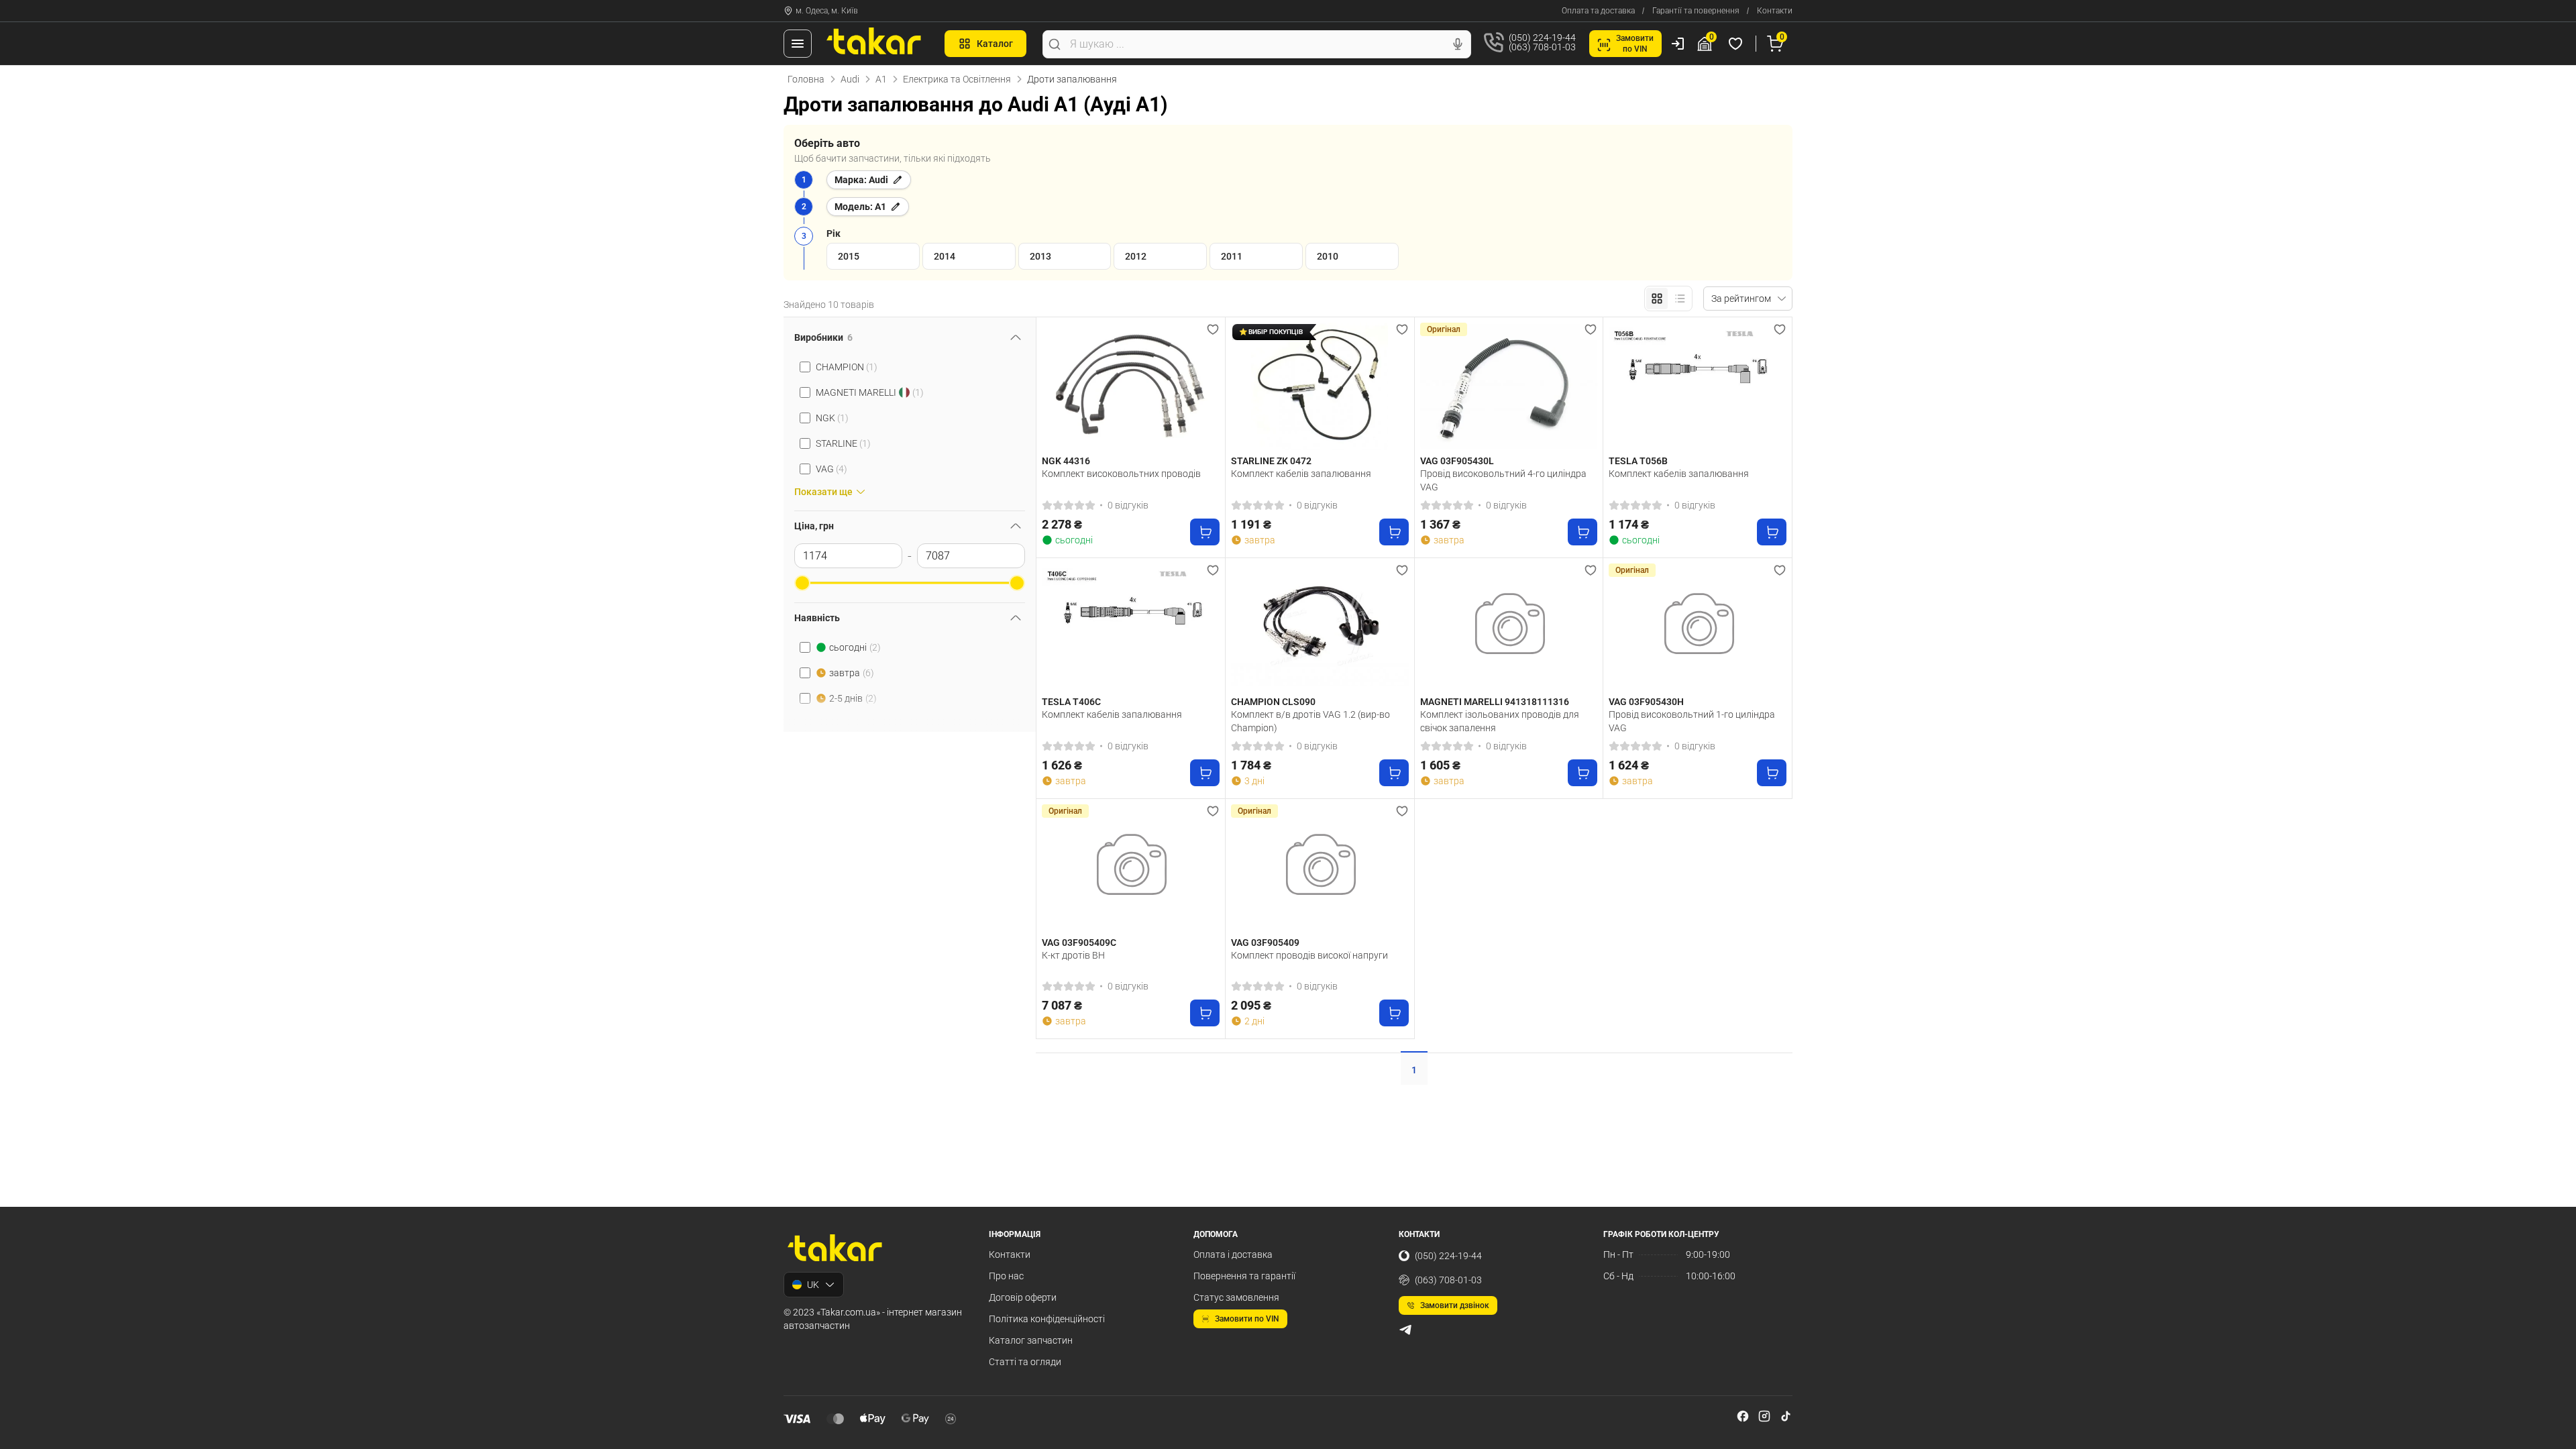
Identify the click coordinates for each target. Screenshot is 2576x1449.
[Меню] (798, 44)
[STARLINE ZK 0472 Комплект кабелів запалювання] (1320, 386)
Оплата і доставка (1233, 1254)
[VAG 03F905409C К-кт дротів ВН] (1131, 868)
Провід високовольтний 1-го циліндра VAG (1692, 721)
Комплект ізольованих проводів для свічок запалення (1500, 721)
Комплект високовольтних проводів (1121, 474)
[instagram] (1764, 1416)
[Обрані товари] (1737, 44)
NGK (832, 418)
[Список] (1680, 299)
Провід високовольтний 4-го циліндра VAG (1503, 480)
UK (813, 1285)
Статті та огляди (1025, 1362)
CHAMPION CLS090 (1273, 702)
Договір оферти (1023, 1297)
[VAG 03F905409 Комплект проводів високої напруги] (1320, 868)
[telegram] (1405, 1330)
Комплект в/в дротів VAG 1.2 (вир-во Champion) (1310, 721)
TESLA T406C (1071, 702)
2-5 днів (853, 698)
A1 (881, 79)
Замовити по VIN (1247, 1319)
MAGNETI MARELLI (870, 392)
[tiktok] (1786, 1416)
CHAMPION (847, 367)
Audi (850, 79)
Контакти (1775, 11)
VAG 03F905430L (1457, 461)
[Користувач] (1678, 44)
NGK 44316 (1066, 461)
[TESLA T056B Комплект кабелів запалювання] (1698, 386)
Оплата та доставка (1598, 11)
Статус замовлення (1236, 1297)
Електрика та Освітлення (957, 79)
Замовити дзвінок (1455, 1305)
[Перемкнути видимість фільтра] (1016, 337)
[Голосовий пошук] (1458, 44)
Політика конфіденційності (1047, 1319)
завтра (852, 673)
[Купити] (1205, 532)
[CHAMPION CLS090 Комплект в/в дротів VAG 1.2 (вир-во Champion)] (1320, 627)
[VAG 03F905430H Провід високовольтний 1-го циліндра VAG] (1698, 627)
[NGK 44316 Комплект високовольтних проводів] (1131, 386)
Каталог (995, 44)
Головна (806, 79)
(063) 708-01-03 (1448, 1280)
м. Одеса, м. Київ (827, 11)
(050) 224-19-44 (1448, 1256)
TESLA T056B (1638, 461)
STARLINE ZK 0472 (1271, 461)
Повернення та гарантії (1244, 1276)
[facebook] (1743, 1416)
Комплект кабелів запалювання (1301, 474)
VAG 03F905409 (1265, 943)
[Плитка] (1657, 299)
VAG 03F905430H (1646, 702)
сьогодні (855, 647)
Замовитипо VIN (1635, 44)
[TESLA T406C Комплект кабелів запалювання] (1131, 627)
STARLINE (843, 443)
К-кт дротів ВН (1073, 955)
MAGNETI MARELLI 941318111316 (1495, 702)
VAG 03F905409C (1079, 943)
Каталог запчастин (1031, 1340)
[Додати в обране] (1213, 329)
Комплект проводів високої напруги (1309, 955)
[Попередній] (1055, 386)
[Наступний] (1206, 386)
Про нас (1006, 1276)
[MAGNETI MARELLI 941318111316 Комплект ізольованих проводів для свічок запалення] (1509, 627)
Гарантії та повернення (1696, 11)
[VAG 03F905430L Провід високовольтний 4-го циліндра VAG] (1509, 386)
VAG (831, 469)
